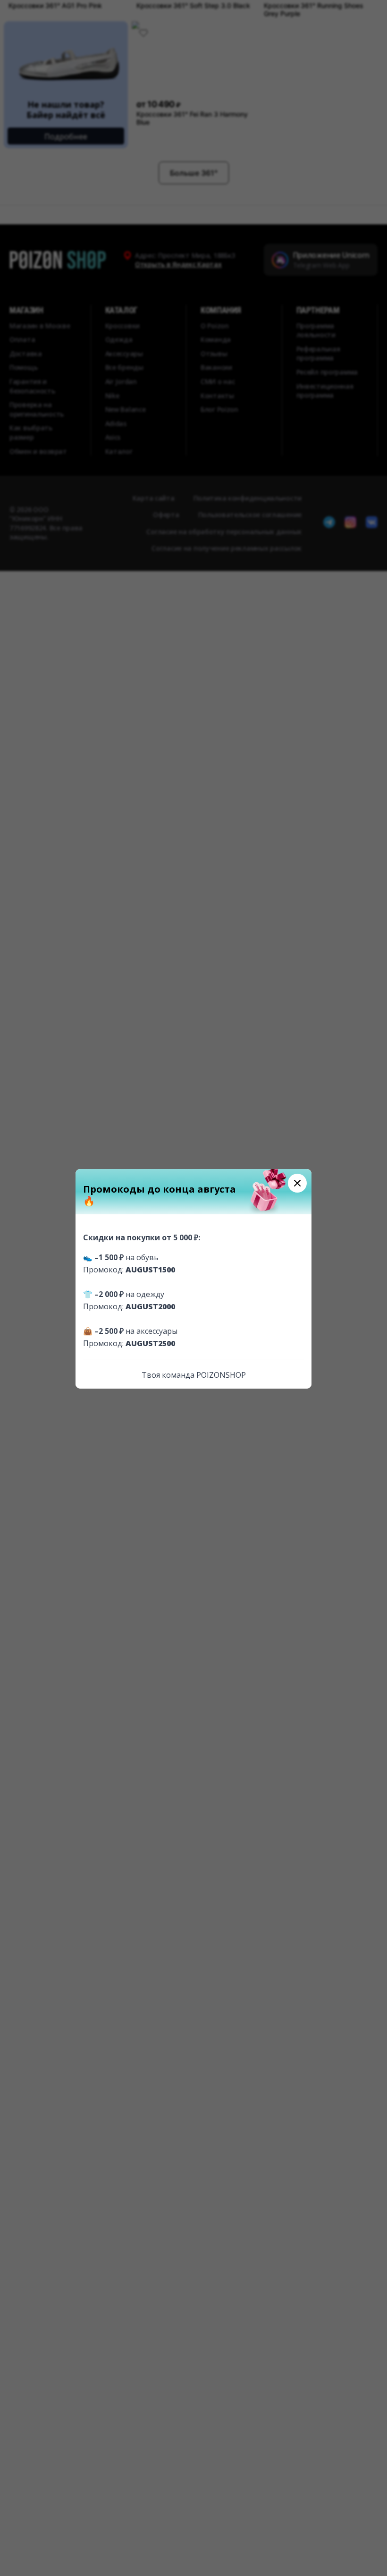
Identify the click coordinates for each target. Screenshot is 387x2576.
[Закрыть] (297, 1183)
